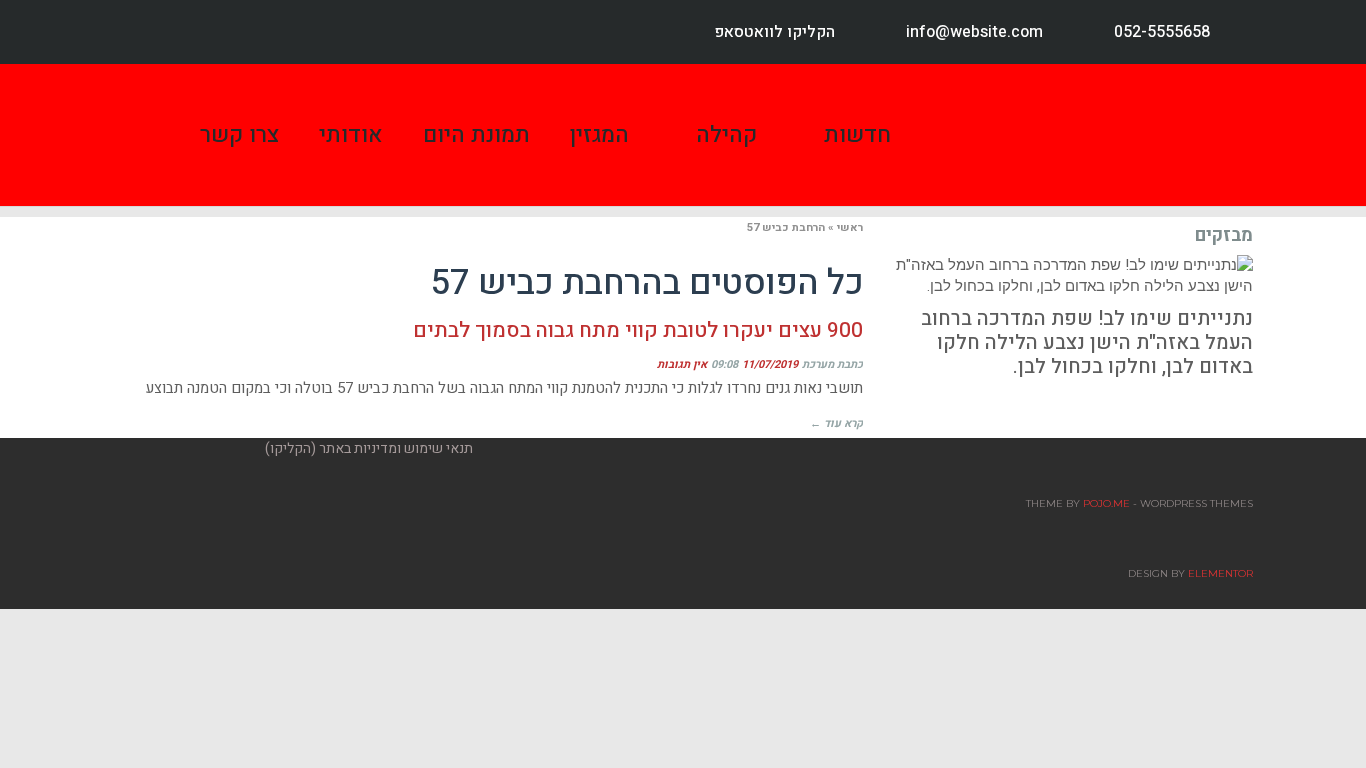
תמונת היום (476, 135)
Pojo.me (1106, 503)
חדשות (857, 135)
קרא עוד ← (836, 423)
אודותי (351, 135)
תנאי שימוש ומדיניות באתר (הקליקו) (369, 448)
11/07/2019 (770, 364)
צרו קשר (239, 135)
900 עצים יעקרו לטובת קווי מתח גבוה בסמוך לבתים (638, 330)
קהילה (726, 135)
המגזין (599, 135)
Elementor (1220, 573)
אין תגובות (682, 364)
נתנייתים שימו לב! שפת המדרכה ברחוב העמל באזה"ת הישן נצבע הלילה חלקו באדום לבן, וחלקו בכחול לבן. (1087, 342)
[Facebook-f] (145, 32)
